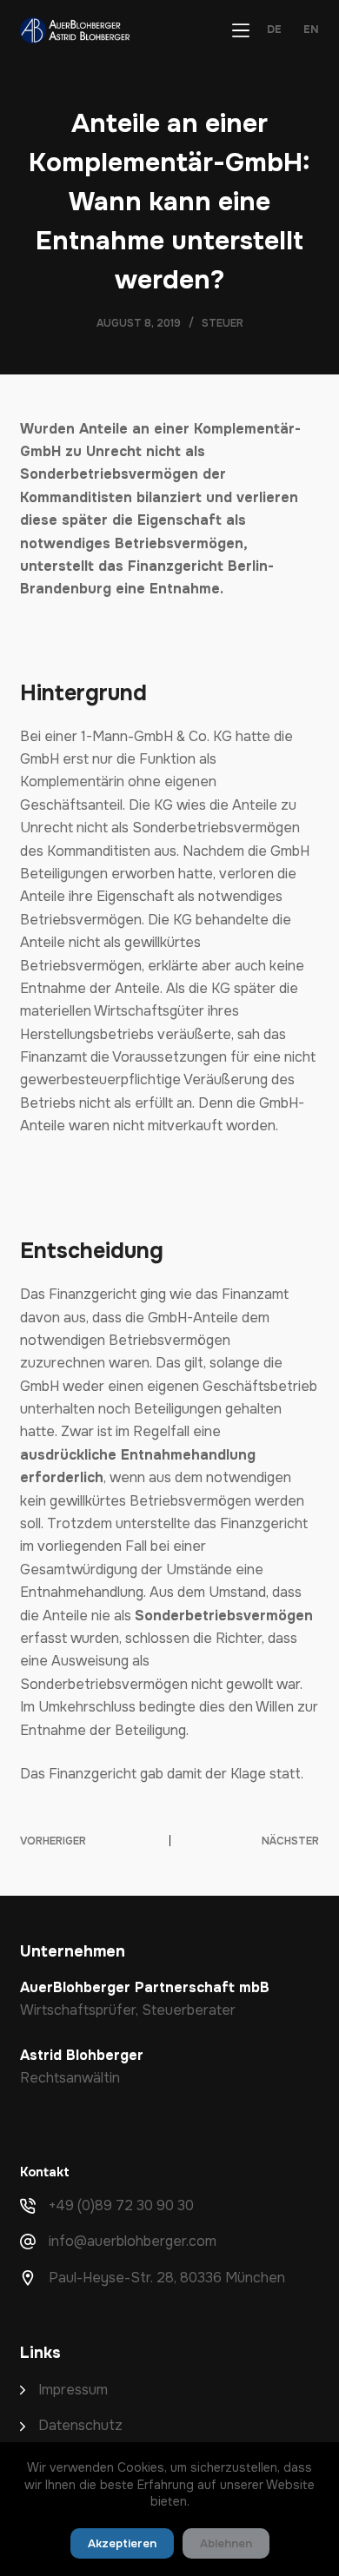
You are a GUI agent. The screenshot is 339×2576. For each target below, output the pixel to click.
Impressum (73, 2390)
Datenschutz (80, 2425)
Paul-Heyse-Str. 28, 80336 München (167, 2278)
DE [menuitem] (274, 30)
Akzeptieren (122, 2543)
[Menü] (241, 30)
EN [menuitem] (311, 30)
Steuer (223, 323)
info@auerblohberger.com (133, 2241)
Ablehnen (226, 2543)
